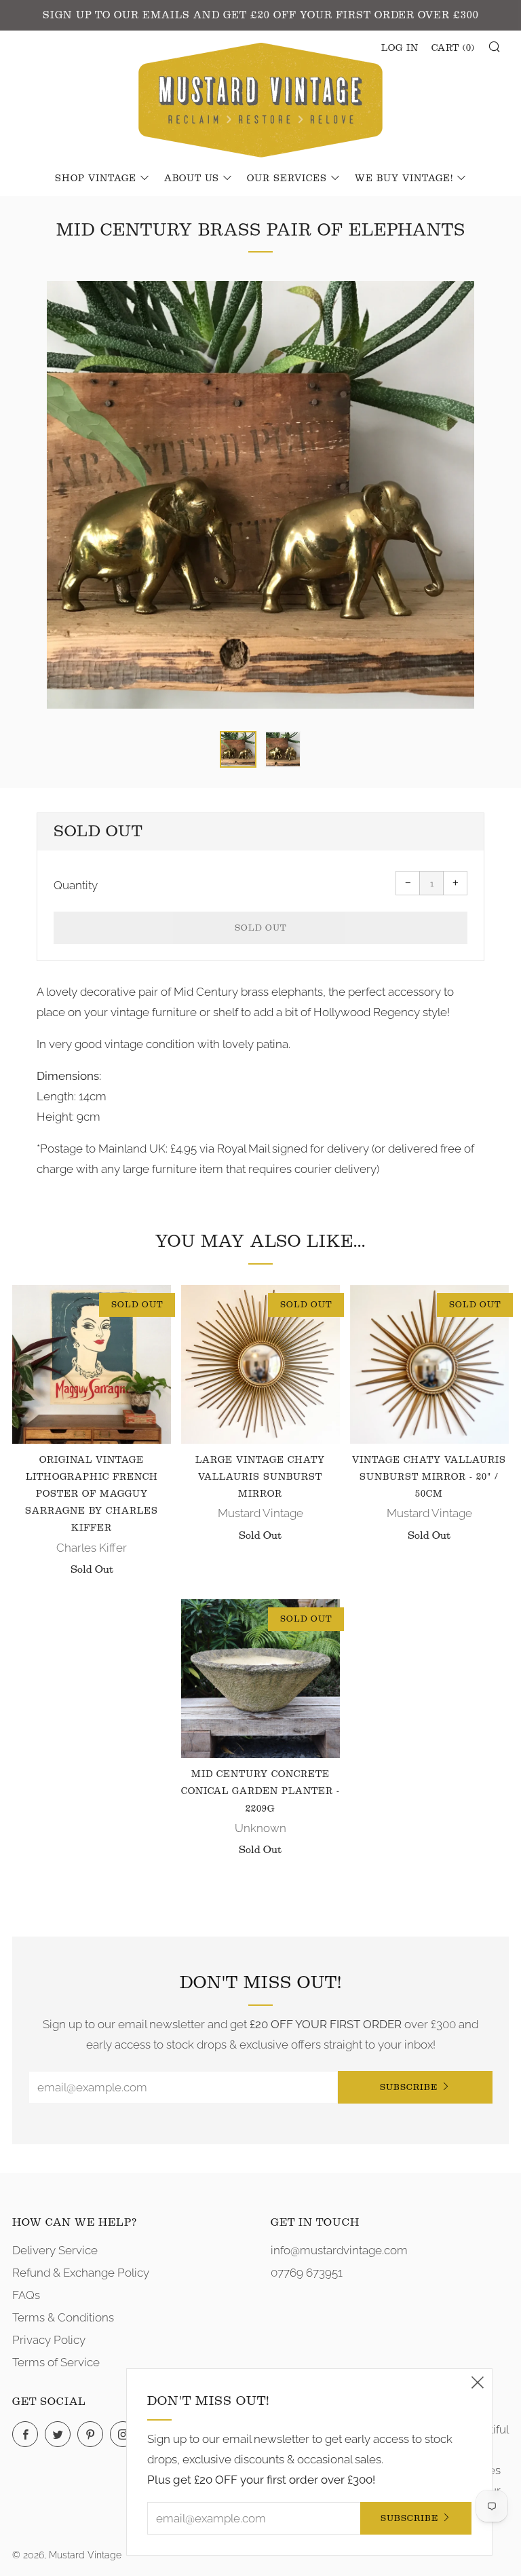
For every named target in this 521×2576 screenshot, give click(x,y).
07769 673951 (307, 2273)
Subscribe (409, 2087)
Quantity (76, 885)
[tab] (238, 749)
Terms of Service (56, 2362)
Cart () (453, 48)
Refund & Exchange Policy (81, 2273)
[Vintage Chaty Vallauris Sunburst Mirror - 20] (429, 1364)
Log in (400, 48)
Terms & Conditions (63, 2317)
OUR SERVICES (287, 179)
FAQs (26, 2295)
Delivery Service (55, 2250)
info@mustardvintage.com (339, 2250)
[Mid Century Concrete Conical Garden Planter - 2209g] (260, 1679)
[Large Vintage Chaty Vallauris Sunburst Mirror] (260, 1364)
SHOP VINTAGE (96, 179)
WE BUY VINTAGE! (404, 179)
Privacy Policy (49, 2340)
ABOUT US (192, 179)
